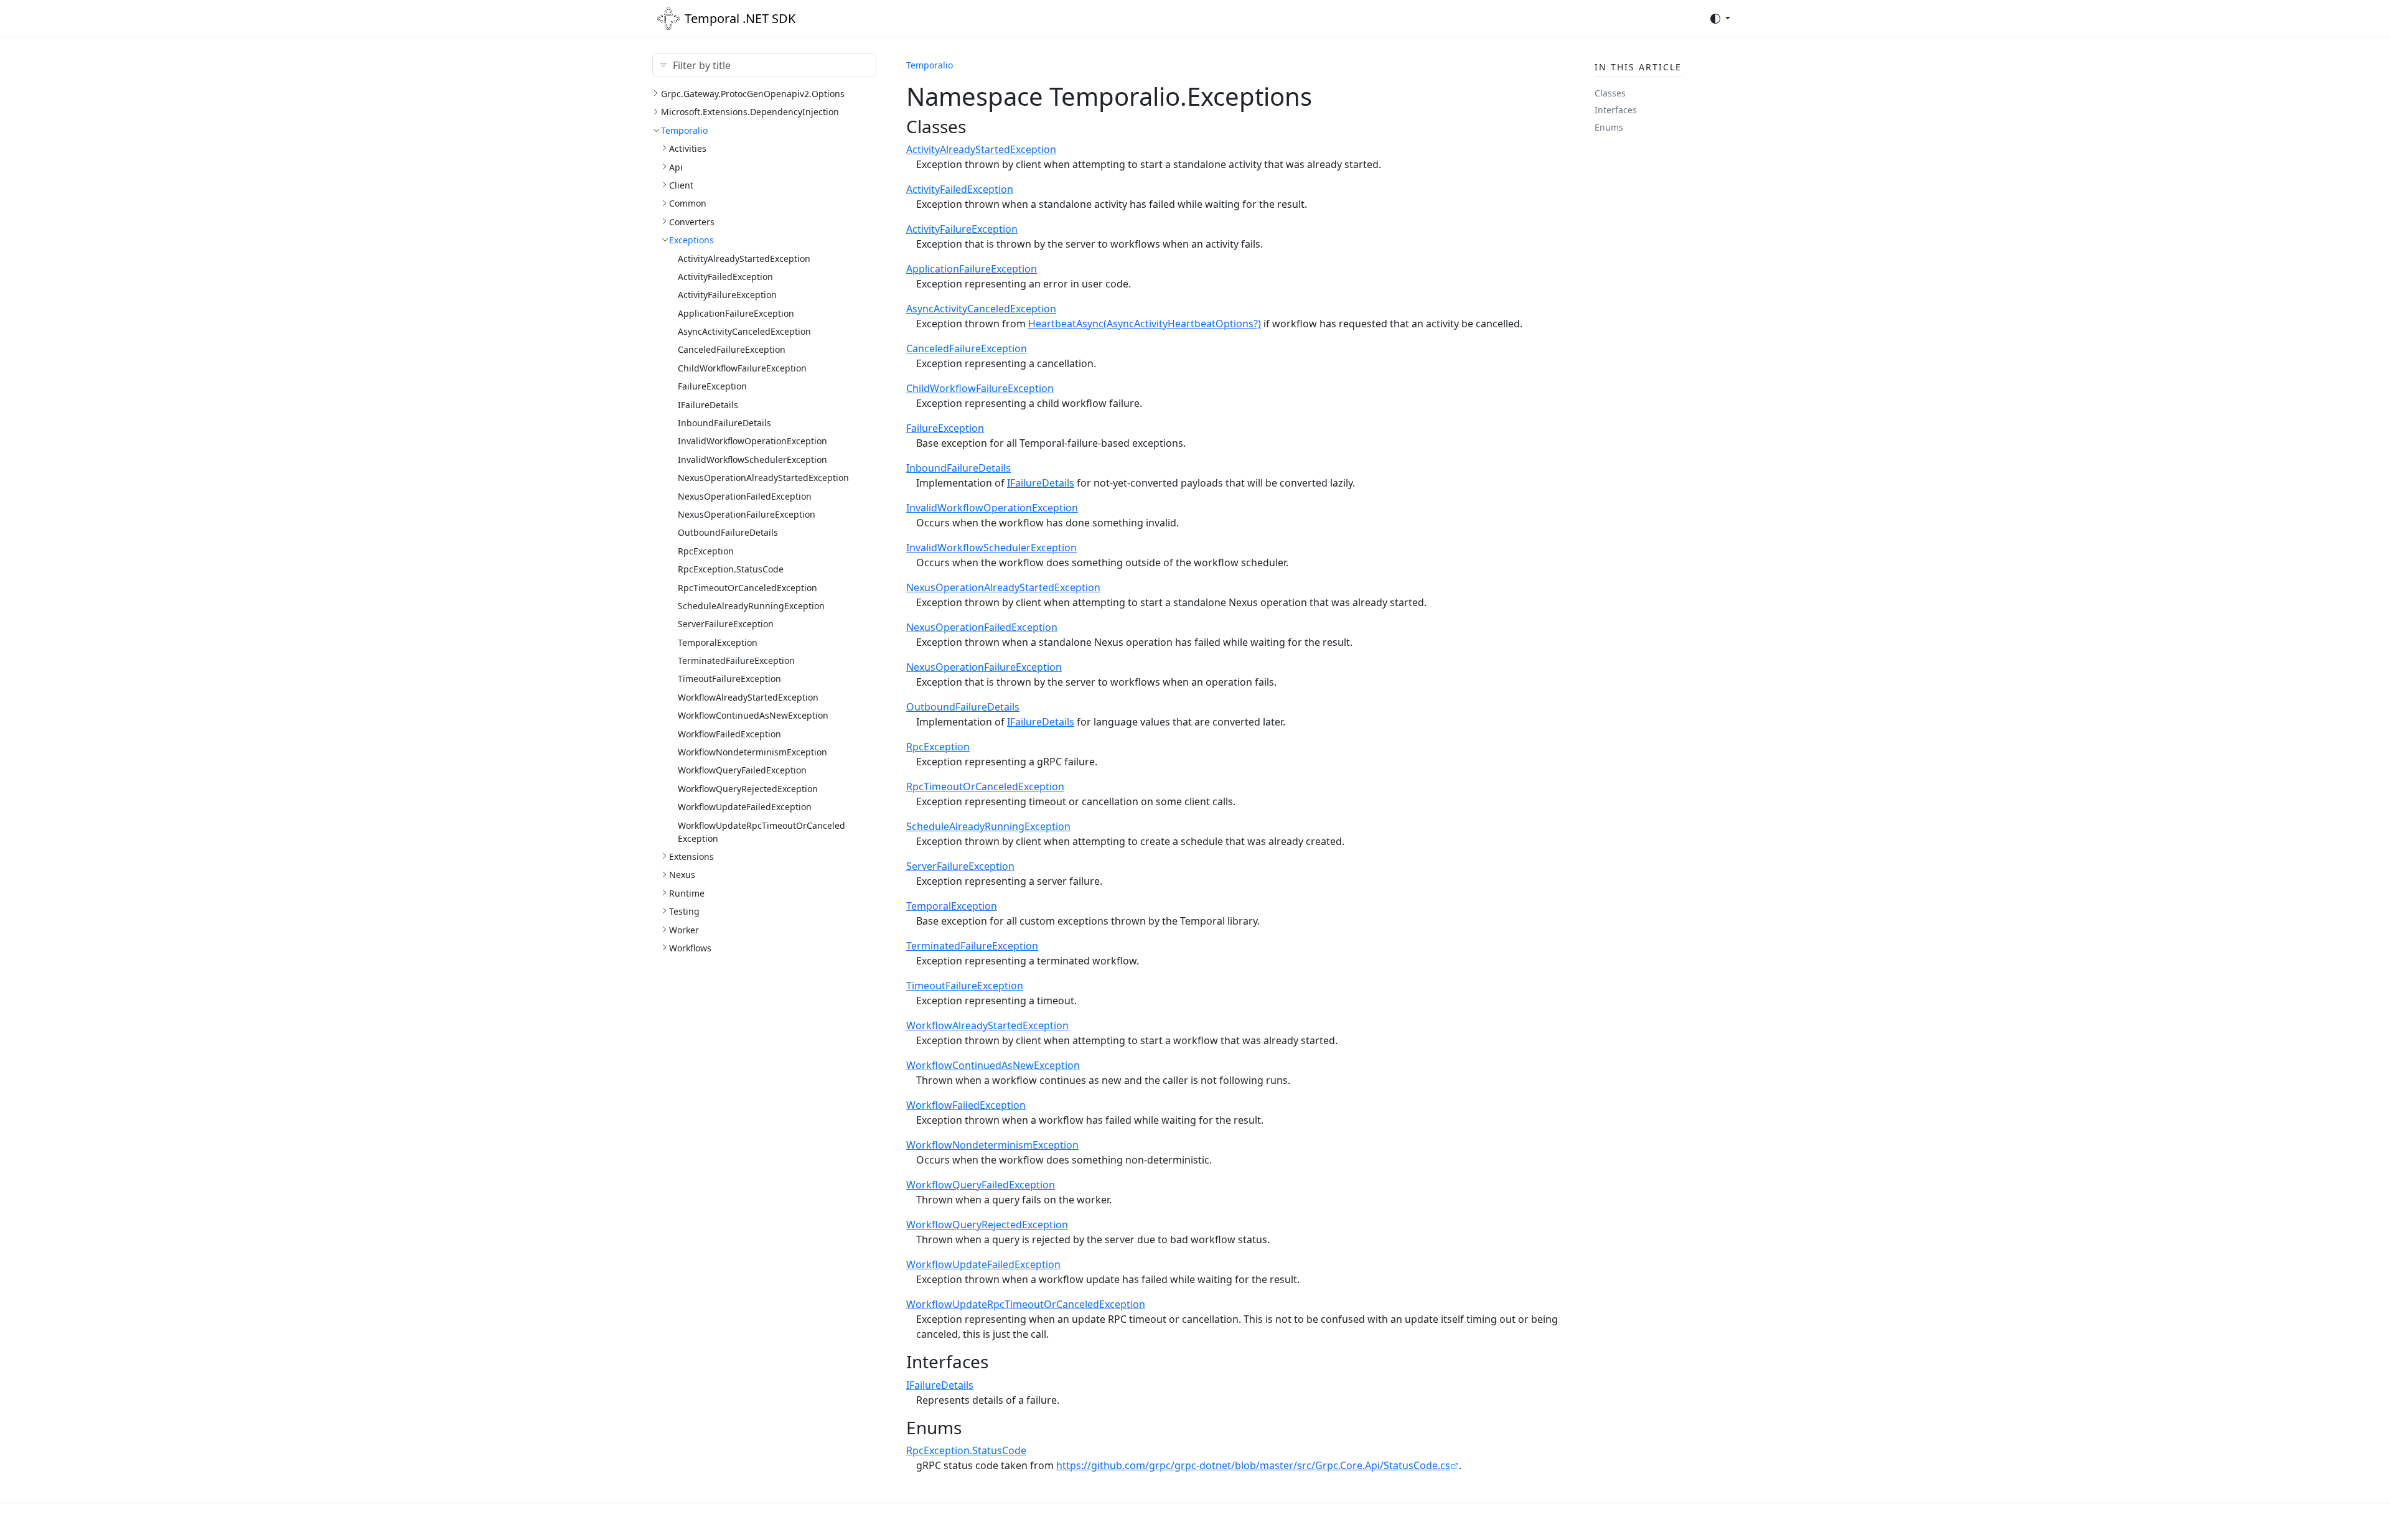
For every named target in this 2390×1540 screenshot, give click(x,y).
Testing (684, 911)
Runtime (687, 893)
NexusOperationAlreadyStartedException (763, 478)
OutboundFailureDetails (728, 532)
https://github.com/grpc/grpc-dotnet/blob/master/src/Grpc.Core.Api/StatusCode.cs (1253, 1465)
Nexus (682, 875)
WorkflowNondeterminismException (752, 752)
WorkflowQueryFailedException (742, 770)
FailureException (712, 386)
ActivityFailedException (725, 277)
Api (676, 167)
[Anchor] (978, 126)
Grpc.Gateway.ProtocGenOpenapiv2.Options (753, 94)
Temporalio (684, 130)
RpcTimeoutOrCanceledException (747, 588)
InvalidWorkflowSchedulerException (752, 460)
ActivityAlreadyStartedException (744, 259)
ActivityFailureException (727, 295)
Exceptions (691, 240)
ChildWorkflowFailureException (742, 368)
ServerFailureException (726, 624)
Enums (1609, 127)
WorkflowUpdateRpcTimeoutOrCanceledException (1026, 1304)
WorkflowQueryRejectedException (748, 789)
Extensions (691, 856)
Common (688, 203)
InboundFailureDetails (724, 423)
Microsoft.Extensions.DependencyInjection (750, 112)
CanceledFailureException (732, 349)
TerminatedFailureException (736, 660)
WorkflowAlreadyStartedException (748, 697)
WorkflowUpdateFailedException (745, 807)
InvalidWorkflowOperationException (752, 441)
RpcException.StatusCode (731, 569)
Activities (688, 148)
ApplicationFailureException (736, 313)
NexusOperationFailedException (745, 496)
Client (681, 185)
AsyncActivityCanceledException (744, 331)
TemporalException (718, 642)
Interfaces (1616, 110)
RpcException (706, 551)
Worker (684, 930)
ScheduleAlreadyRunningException (751, 606)
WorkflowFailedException (729, 734)
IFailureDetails (708, 405)
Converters (692, 222)
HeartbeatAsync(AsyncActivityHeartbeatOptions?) (1145, 324)
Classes (1610, 93)
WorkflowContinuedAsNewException (753, 715)
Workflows (690, 948)
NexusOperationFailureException (747, 514)
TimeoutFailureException (729, 679)
